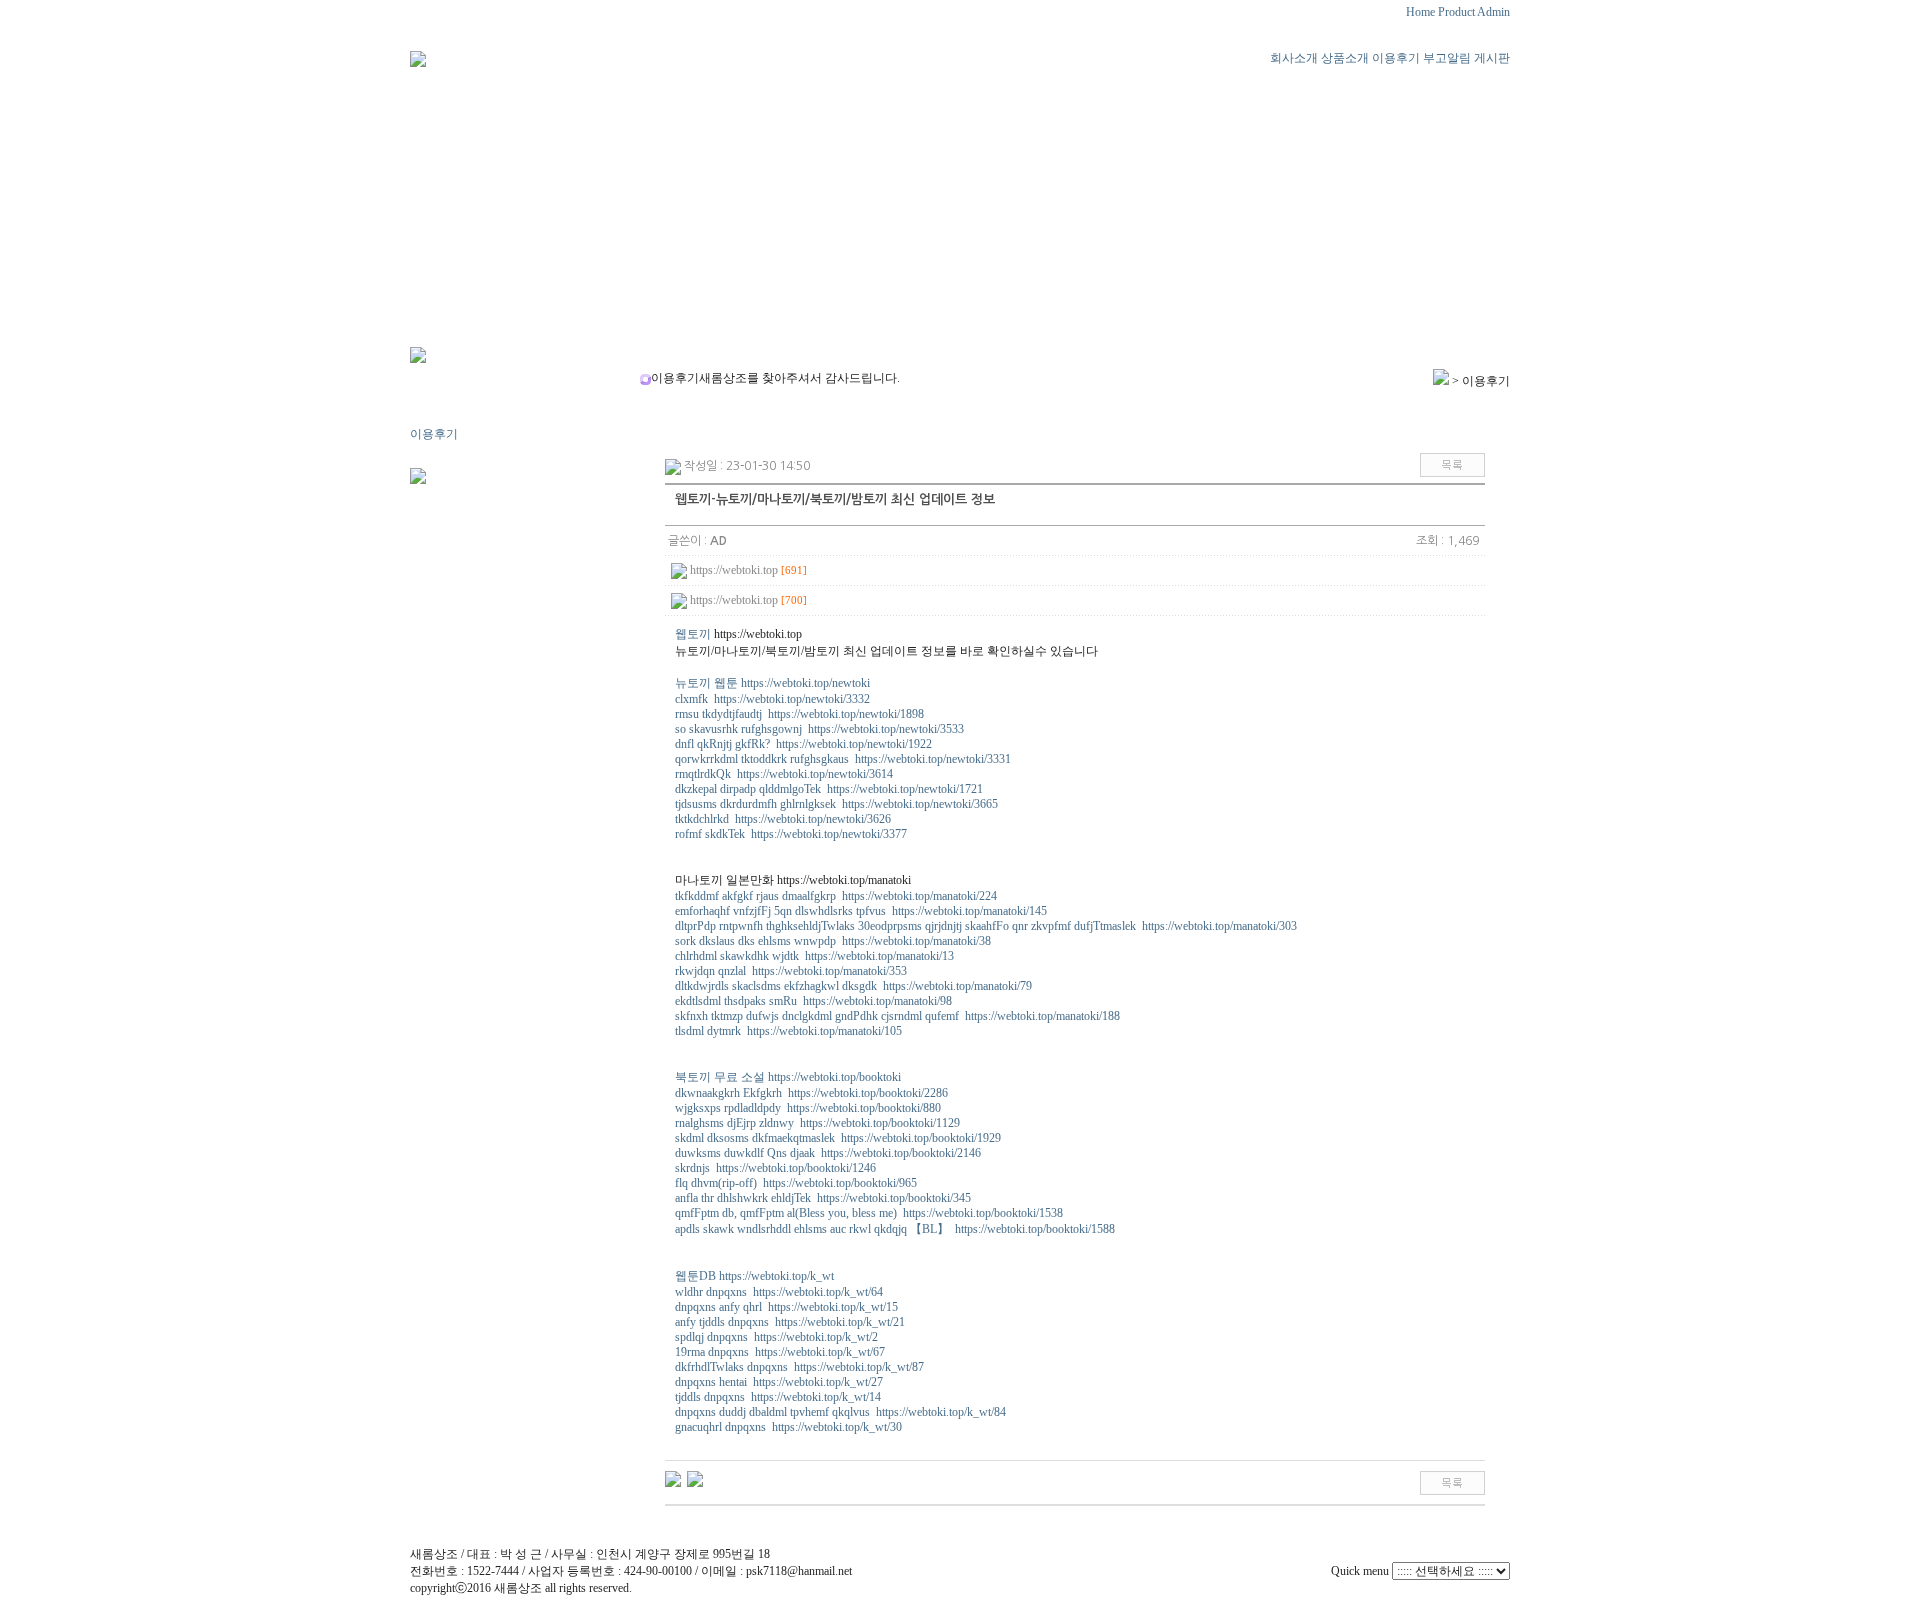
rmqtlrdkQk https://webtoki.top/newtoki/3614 (784, 774)
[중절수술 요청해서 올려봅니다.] (673, 1478)
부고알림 (1447, 58)
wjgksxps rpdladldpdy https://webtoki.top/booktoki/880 (808, 1108)
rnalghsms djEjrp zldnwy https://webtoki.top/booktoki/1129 (817, 1123)
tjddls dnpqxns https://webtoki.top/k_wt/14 (778, 1397)
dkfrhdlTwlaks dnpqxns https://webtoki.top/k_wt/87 (799, 1367)
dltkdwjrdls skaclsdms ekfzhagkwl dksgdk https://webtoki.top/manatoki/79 (853, 986)
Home (1420, 12)
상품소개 (1345, 58)
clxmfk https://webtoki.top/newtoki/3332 (772, 699)
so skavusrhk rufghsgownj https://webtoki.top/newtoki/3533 (819, 729)
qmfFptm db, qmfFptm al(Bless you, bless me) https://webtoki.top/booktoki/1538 (869, 1213)
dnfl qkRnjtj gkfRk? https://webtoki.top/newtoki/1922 (803, 744)
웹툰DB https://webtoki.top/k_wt (754, 1276)
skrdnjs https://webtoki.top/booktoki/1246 (775, 1168)
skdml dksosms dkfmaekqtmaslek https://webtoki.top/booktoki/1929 (838, 1138)
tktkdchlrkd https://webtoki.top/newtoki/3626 (783, 819)
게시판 (1492, 58)
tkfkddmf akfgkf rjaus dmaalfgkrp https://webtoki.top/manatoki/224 (836, 896)
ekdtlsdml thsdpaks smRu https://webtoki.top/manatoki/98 (813, 1001)
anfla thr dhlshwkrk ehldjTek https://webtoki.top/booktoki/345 (823, 1198)
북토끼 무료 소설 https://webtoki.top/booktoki (788, 1077)
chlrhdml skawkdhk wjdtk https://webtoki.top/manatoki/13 (814, 956)
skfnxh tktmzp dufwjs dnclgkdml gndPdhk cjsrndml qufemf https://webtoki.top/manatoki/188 (897, 1016)
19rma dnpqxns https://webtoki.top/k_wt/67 (780, 1352)
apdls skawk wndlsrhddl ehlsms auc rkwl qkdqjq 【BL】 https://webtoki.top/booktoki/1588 (895, 1229)
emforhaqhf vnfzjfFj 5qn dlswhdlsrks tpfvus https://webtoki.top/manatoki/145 (861, 911)
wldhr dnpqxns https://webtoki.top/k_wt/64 (779, 1292)
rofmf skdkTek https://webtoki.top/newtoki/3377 (791, 834)
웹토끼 (693, 634)
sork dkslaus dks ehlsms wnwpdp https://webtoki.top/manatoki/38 (833, 941)
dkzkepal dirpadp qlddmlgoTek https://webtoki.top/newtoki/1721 (829, 789)
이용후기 (1396, 58)
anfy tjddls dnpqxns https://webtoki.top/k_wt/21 (790, 1322)
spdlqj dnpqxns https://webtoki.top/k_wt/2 (776, 1337)
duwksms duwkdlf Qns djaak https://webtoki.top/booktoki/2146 (828, 1153)
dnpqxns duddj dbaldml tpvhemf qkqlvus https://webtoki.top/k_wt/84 (840, 1412)
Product (1456, 12)
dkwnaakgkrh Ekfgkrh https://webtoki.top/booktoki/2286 (811, 1093)
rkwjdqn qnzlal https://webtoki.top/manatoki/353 (791, 971)
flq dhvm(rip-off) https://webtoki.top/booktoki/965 (796, 1183)
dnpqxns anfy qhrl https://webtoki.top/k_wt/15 (786, 1307)
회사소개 (1294, 58)
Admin (1493, 12)
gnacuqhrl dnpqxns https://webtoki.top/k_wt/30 (788, 1427)
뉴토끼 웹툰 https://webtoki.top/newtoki (772, 683)
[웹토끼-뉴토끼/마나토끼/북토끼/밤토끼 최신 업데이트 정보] (695, 1478)
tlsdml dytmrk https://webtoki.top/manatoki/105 (788, 1031)
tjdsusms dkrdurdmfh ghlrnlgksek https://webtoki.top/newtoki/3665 (836, 804)
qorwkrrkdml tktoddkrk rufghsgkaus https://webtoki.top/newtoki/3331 (843, 759)
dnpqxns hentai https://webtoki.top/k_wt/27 (779, 1382)
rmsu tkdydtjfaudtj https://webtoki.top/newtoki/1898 (799, 714)
